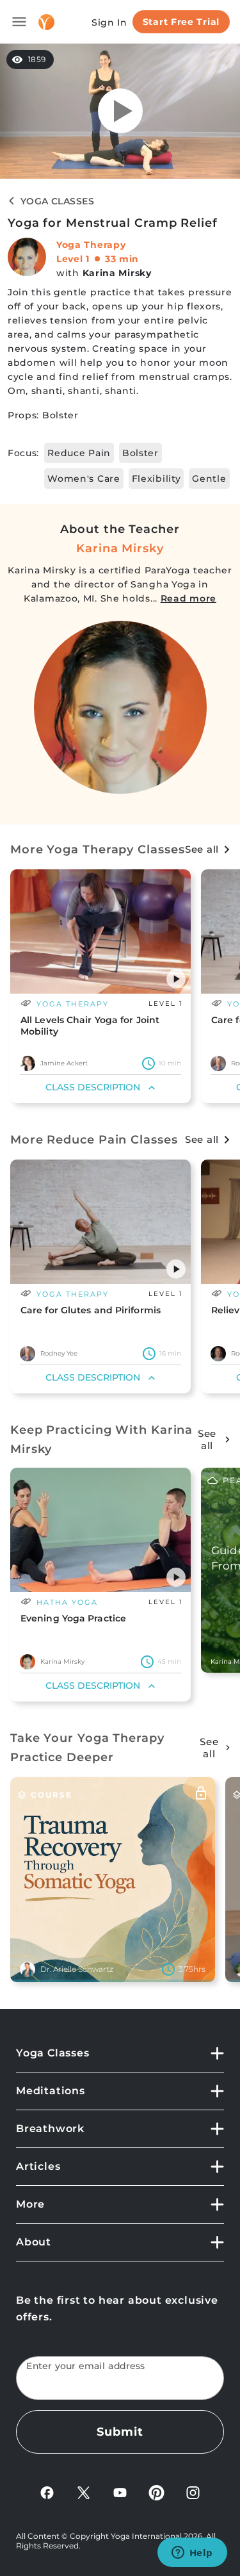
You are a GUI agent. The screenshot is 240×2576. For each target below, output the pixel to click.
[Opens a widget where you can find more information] (192, 2554)
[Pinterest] (156, 2492)
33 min (122, 259)
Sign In (109, 22)
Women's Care (84, 479)
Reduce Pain (79, 453)
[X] (84, 2492)
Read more (188, 598)
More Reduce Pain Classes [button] (94, 1140)
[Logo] (46, 22)
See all (202, 849)
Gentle (209, 479)
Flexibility (156, 479)
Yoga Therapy (91, 245)
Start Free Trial (181, 22)
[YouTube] (120, 2492)
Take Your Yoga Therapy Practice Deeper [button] (87, 1748)
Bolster (140, 453)
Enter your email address (86, 2366)
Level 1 (73, 259)
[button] (176, 979)
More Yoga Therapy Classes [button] (98, 849)
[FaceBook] (47, 2492)
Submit (120, 2432)
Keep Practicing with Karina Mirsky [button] (101, 1440)
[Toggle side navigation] (19, 22)
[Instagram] (193, 2492)
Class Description (93, 1087)
